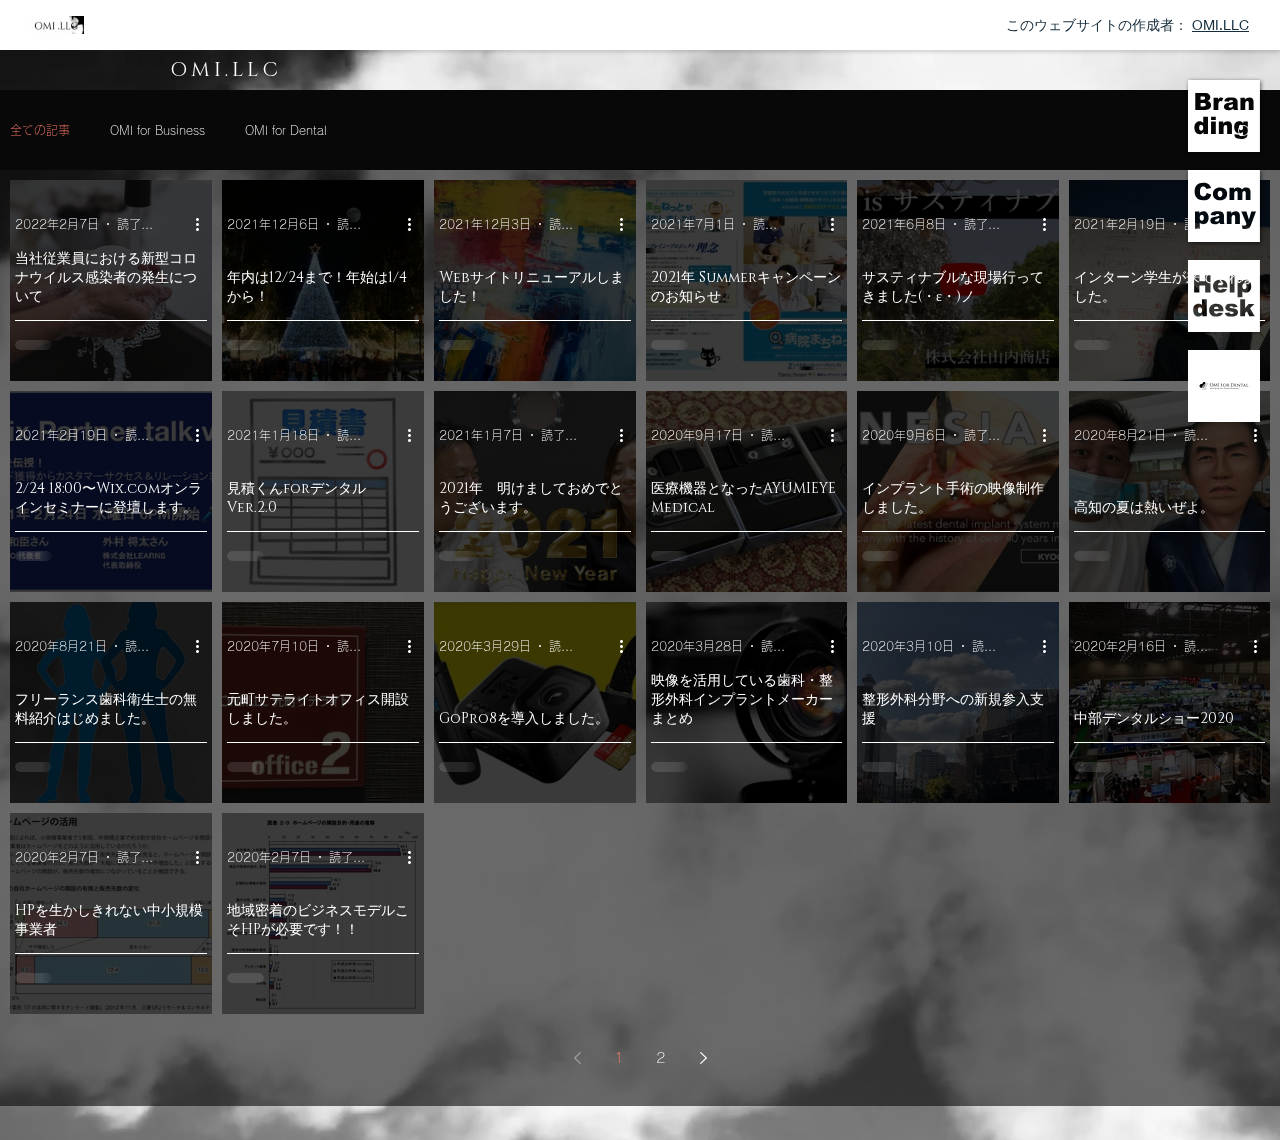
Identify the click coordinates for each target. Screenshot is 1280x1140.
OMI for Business (157, 130)
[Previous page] (577, 1058)
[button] (1224, 116)
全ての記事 (40, 130)
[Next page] (703, 1058)
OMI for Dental (286, 130)
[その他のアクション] (204, 224)
